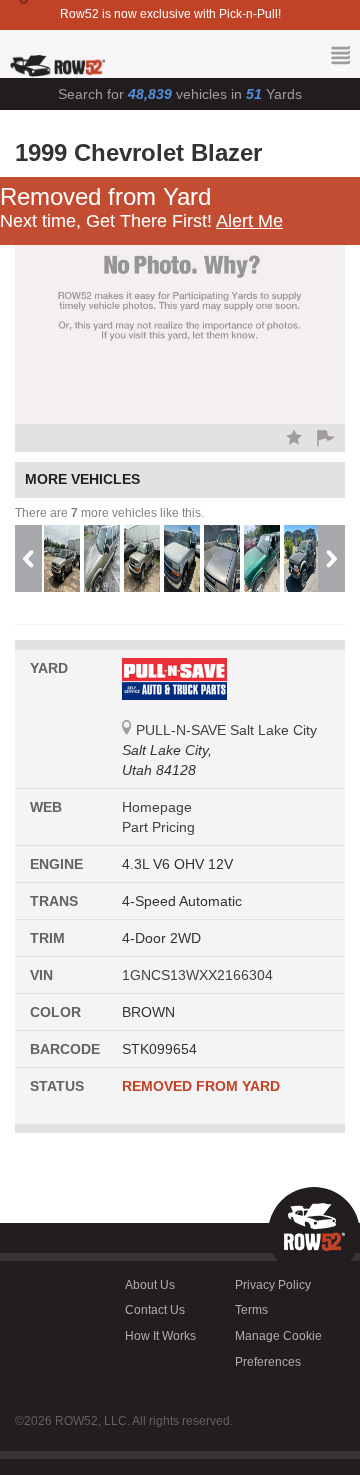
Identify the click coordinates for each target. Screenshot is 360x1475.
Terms (251, 1310)
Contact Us (155, 1310)
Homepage (157, 807)
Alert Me (249, 221)
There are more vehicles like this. (109, 513)
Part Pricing (158, 827)
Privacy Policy (273, 1285)
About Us (150, 1285)
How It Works (160, 1336)
